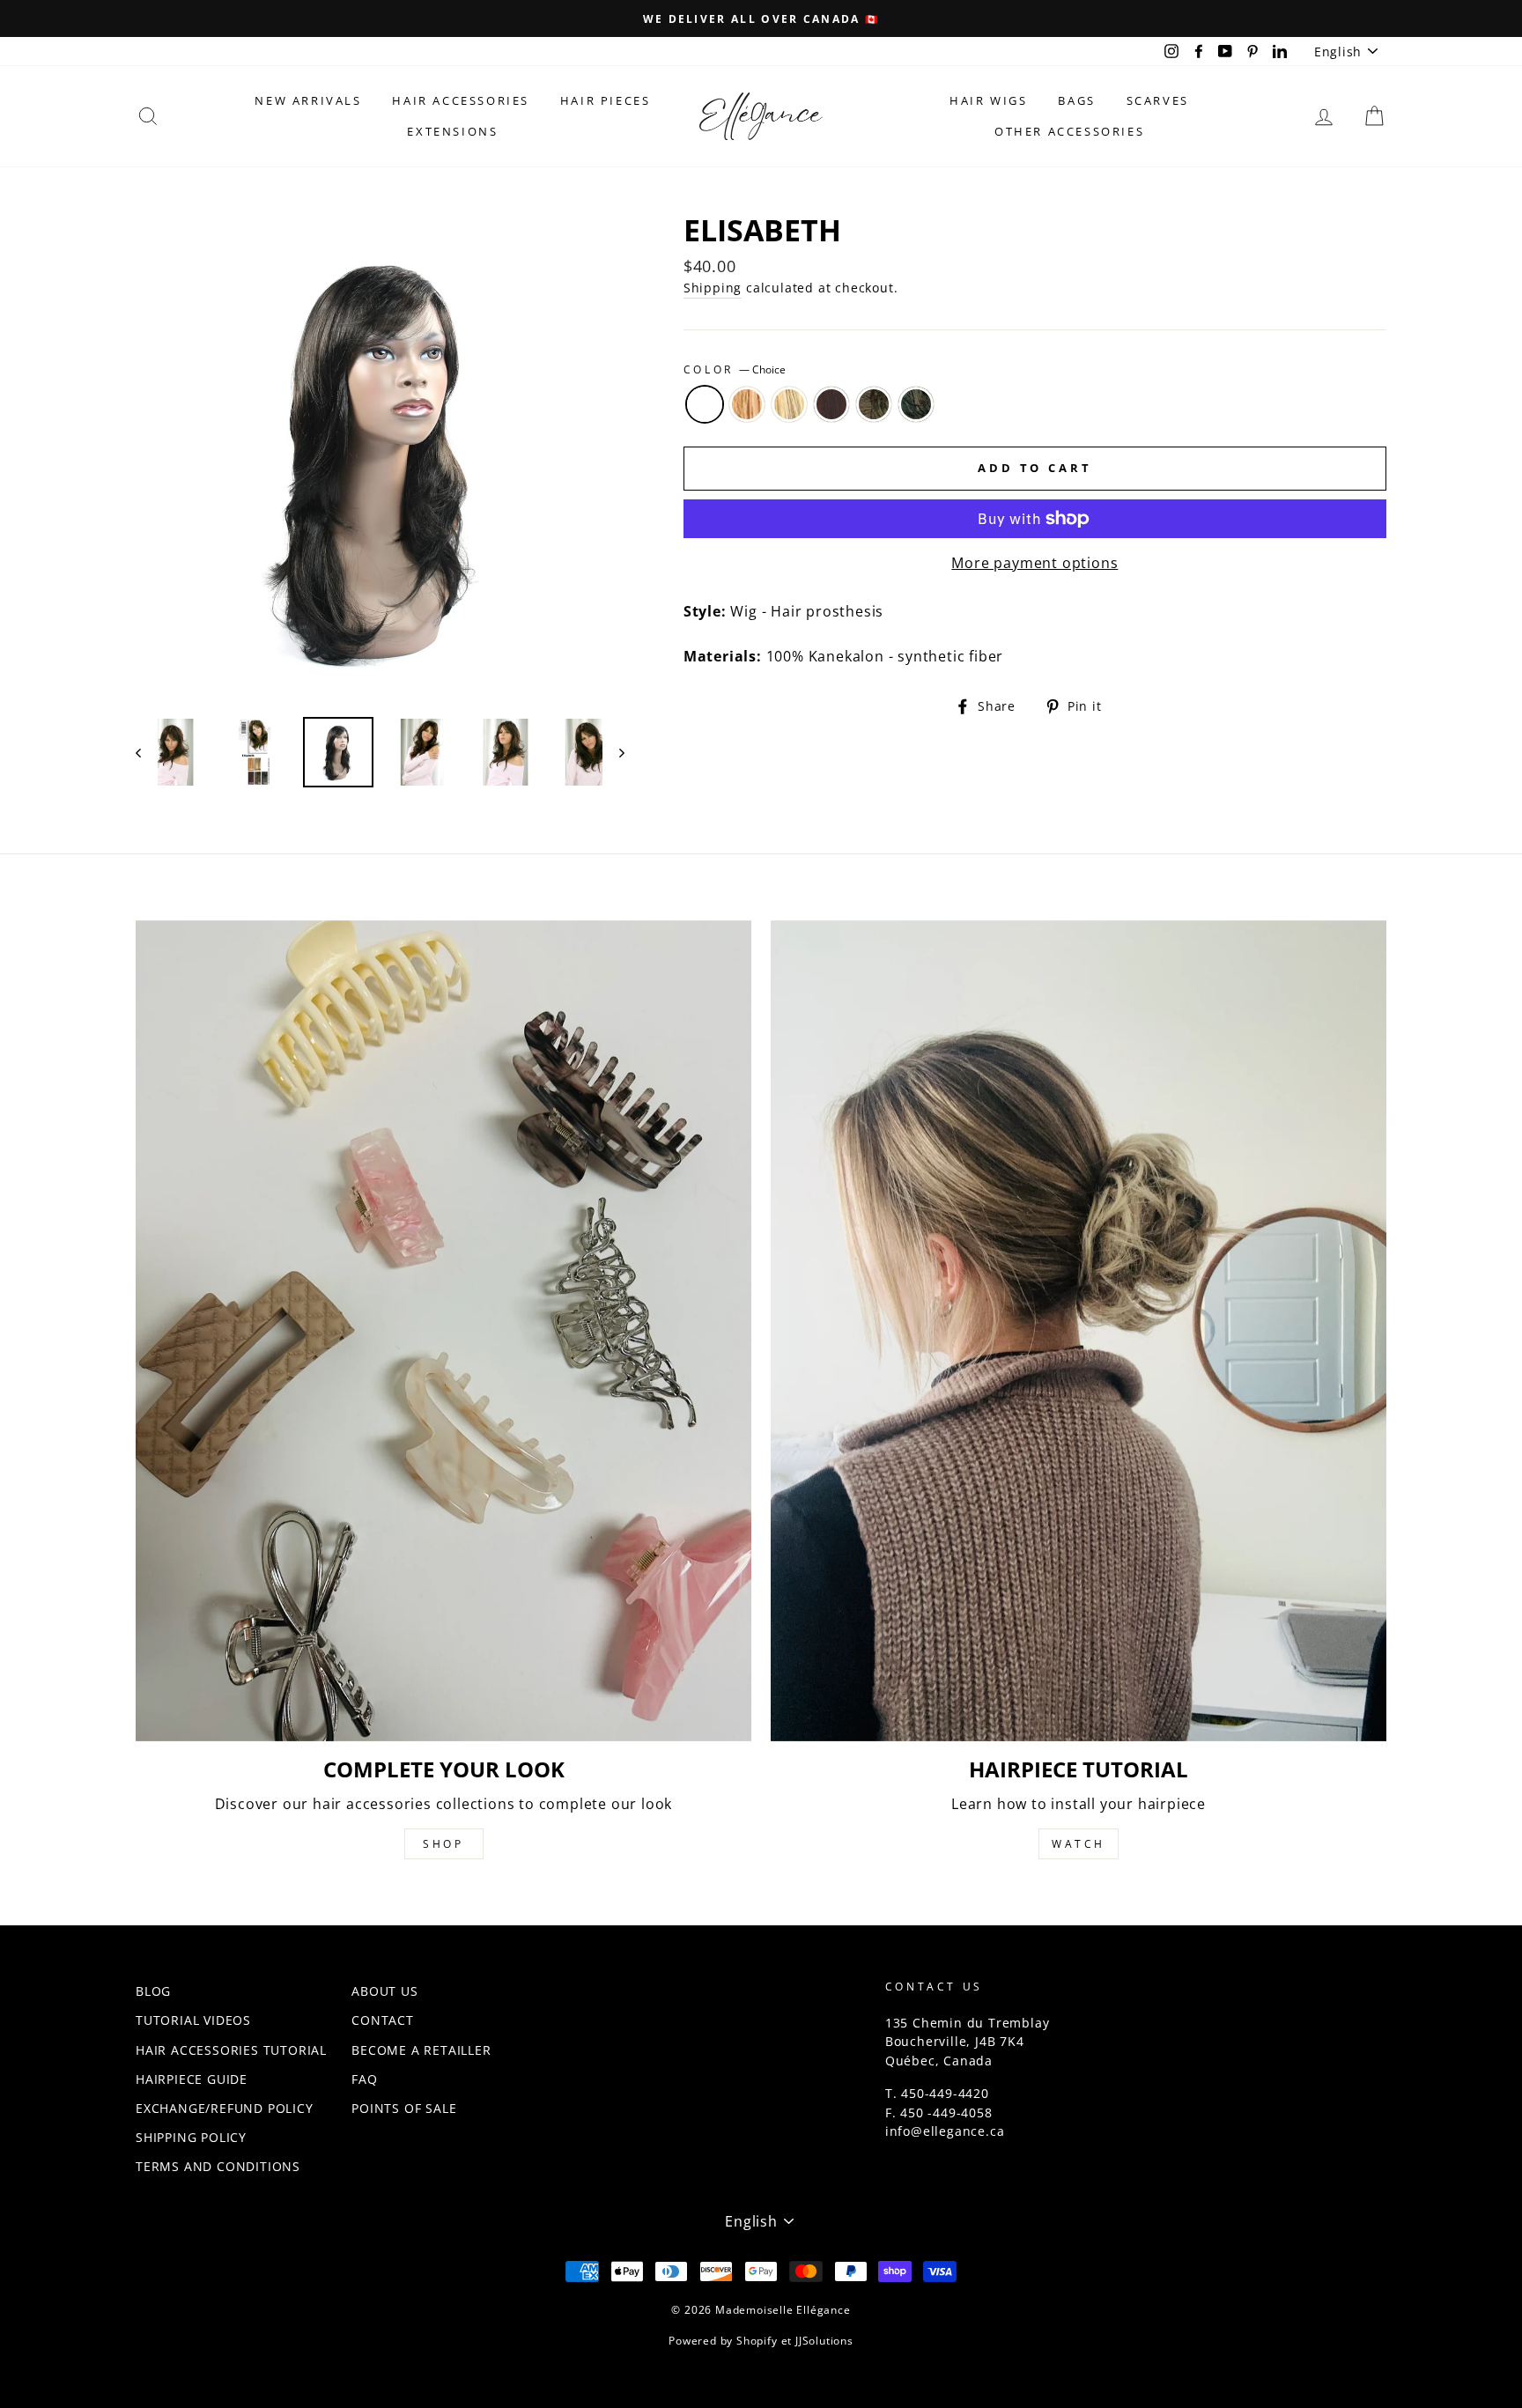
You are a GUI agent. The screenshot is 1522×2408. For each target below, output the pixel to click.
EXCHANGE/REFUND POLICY (225, 2108)
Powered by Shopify (723, 2341)
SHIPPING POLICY (191, 2137)
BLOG (153, 1991)
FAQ (364, 2079)
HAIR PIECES (606, 100)
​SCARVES (1158, 100)
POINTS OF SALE (404, 2108)
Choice (705, 404)
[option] (761, 18)
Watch (1079, 1844)
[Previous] (147, 752)
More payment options (1034, 563)
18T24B (789, 404)
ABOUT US (384, 1991)
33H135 (831, 404)
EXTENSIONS (452, 131)
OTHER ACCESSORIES (1069, 131)
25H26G (747, 404)
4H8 (874, 404)
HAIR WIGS (988, 100)
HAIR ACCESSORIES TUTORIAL (231, 2050)
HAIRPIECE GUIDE (192, 2079)
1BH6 (916, 404)
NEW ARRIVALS (308, 100)
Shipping (713, 288)
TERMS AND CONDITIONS (218, 2166)
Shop (443, 1844)
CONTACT (383, 2020)
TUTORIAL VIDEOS (193, 2020)
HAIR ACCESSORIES (461, 100)
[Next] (613, 752)
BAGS (1076, 100)
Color (735, 369)
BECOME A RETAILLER (421, 2050)
